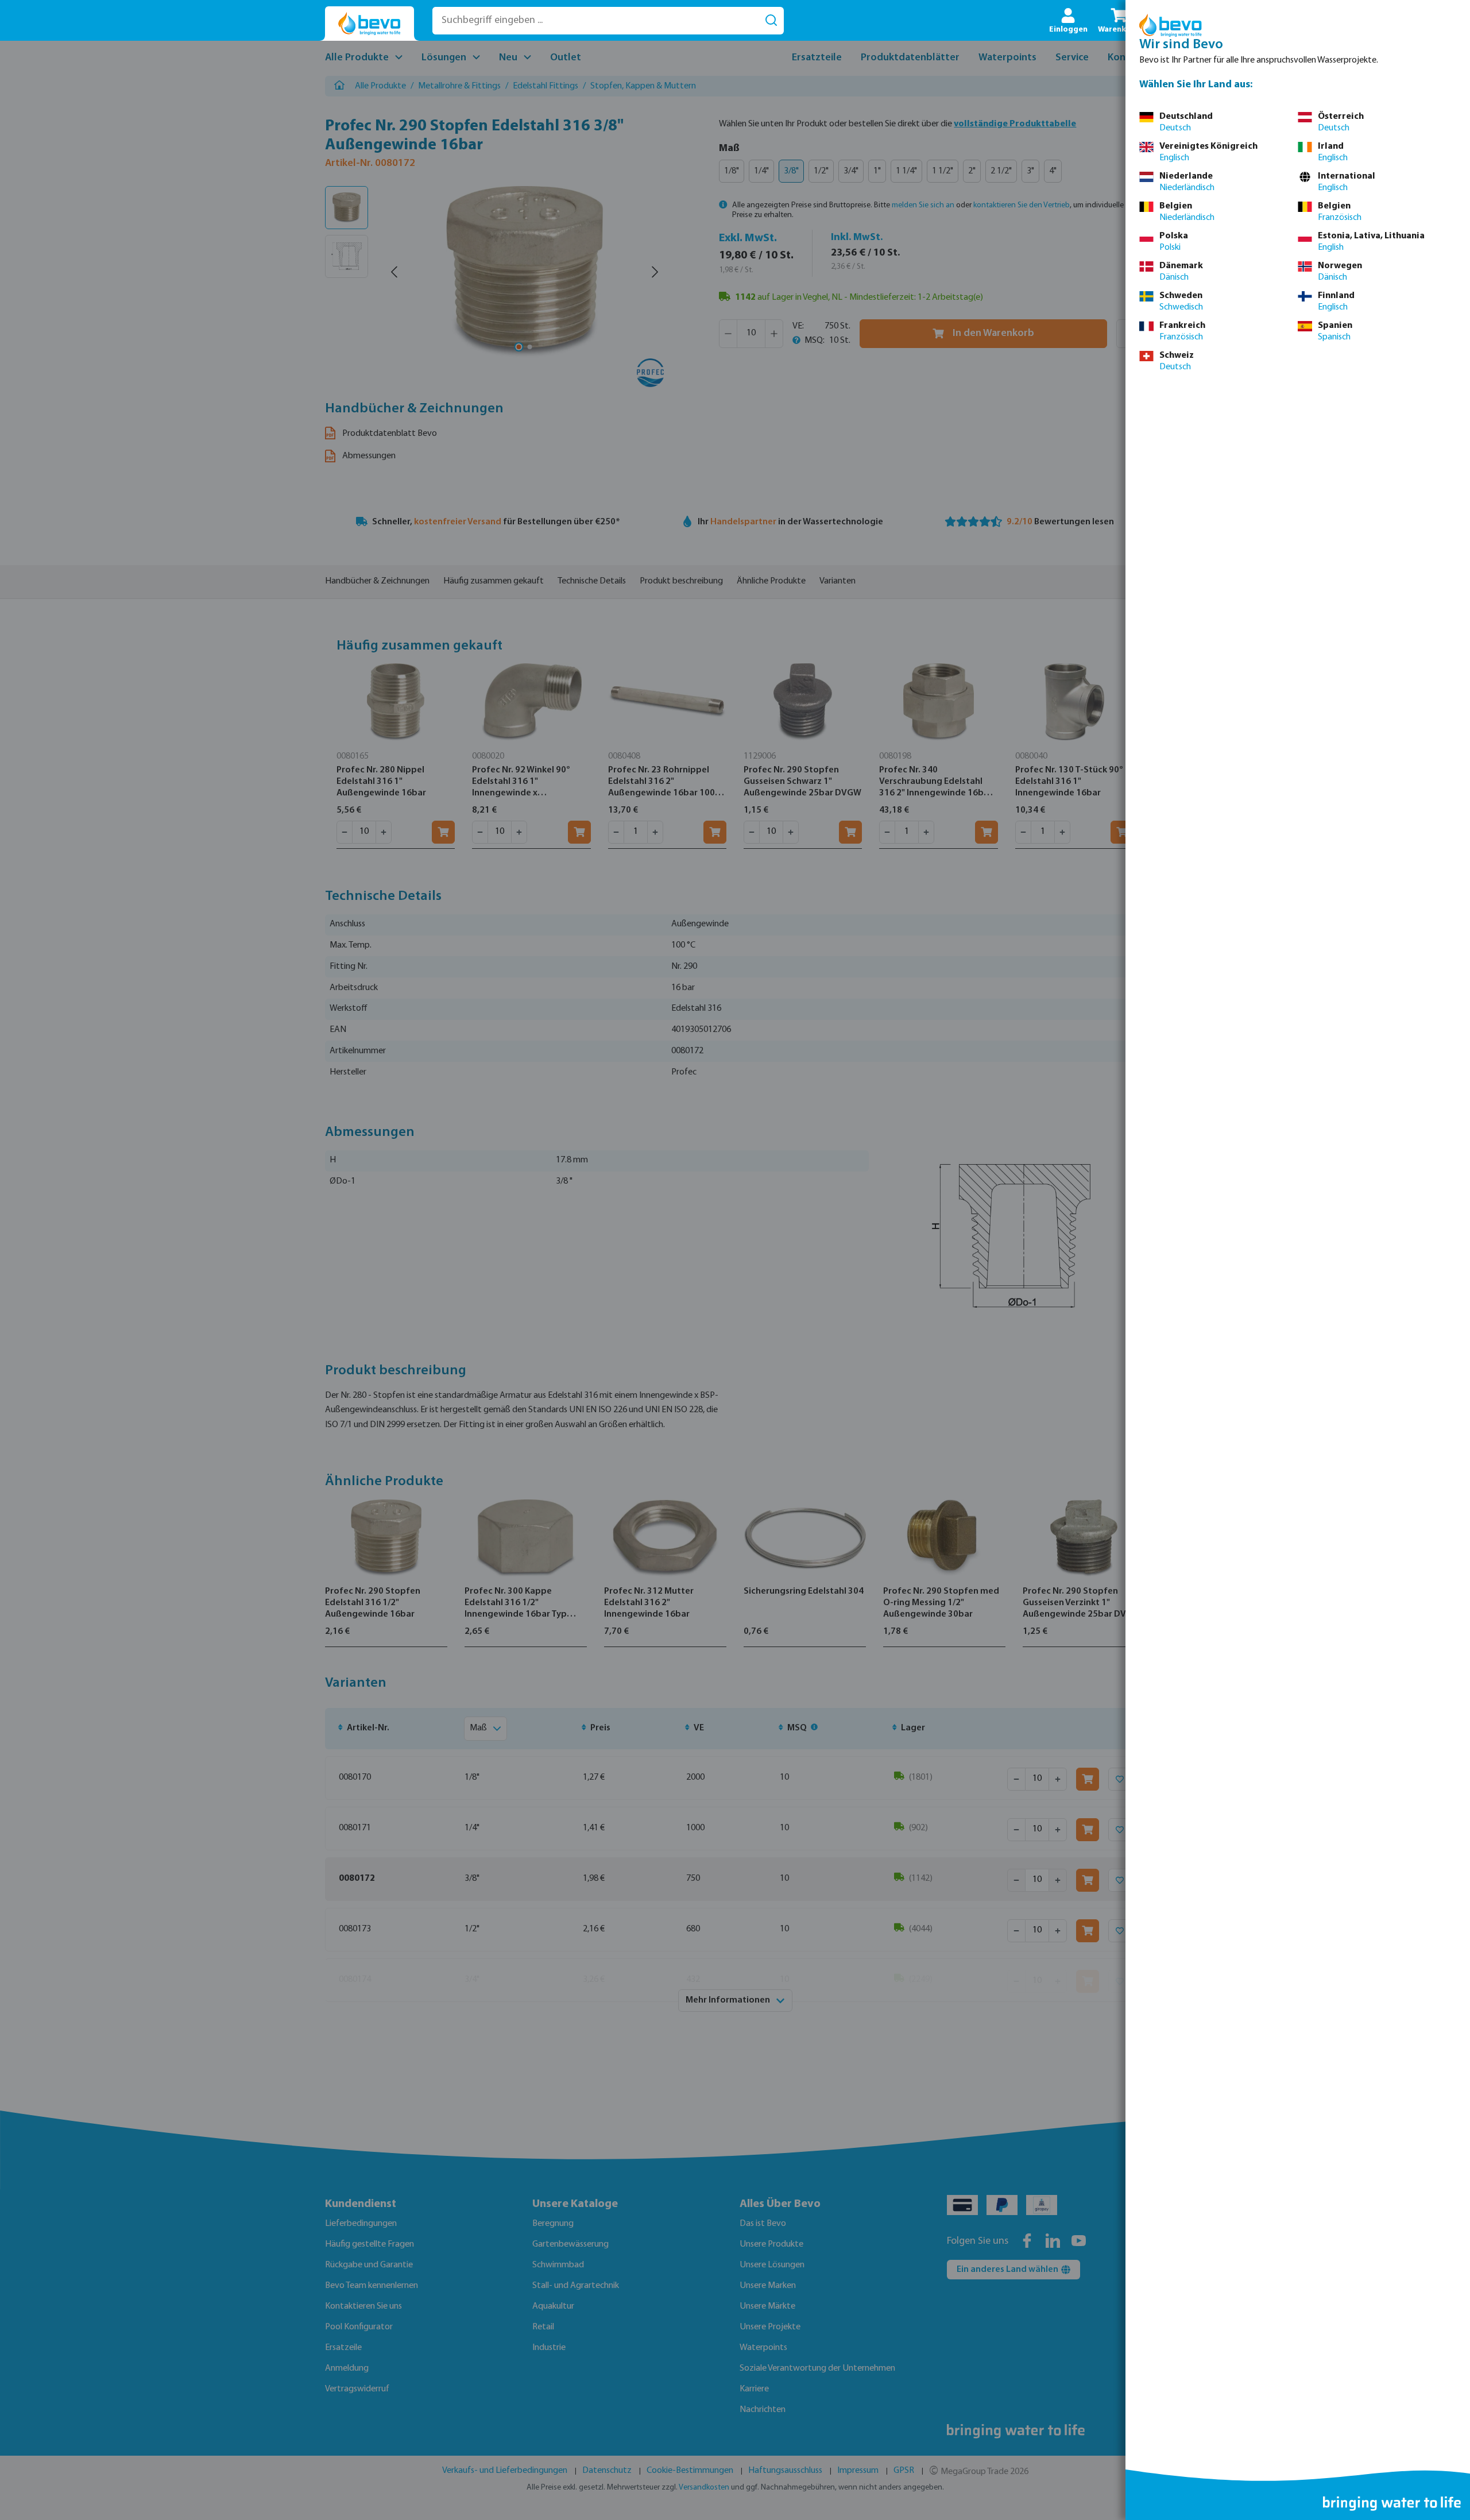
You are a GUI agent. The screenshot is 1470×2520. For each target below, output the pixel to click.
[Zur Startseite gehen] (370, 24)
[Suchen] (771, 21)
